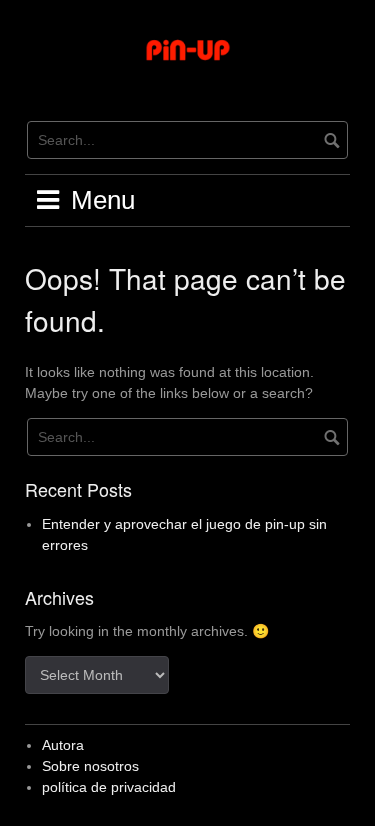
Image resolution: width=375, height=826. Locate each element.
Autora (63, 745)
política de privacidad (109, 787)
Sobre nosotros (90, 766)
